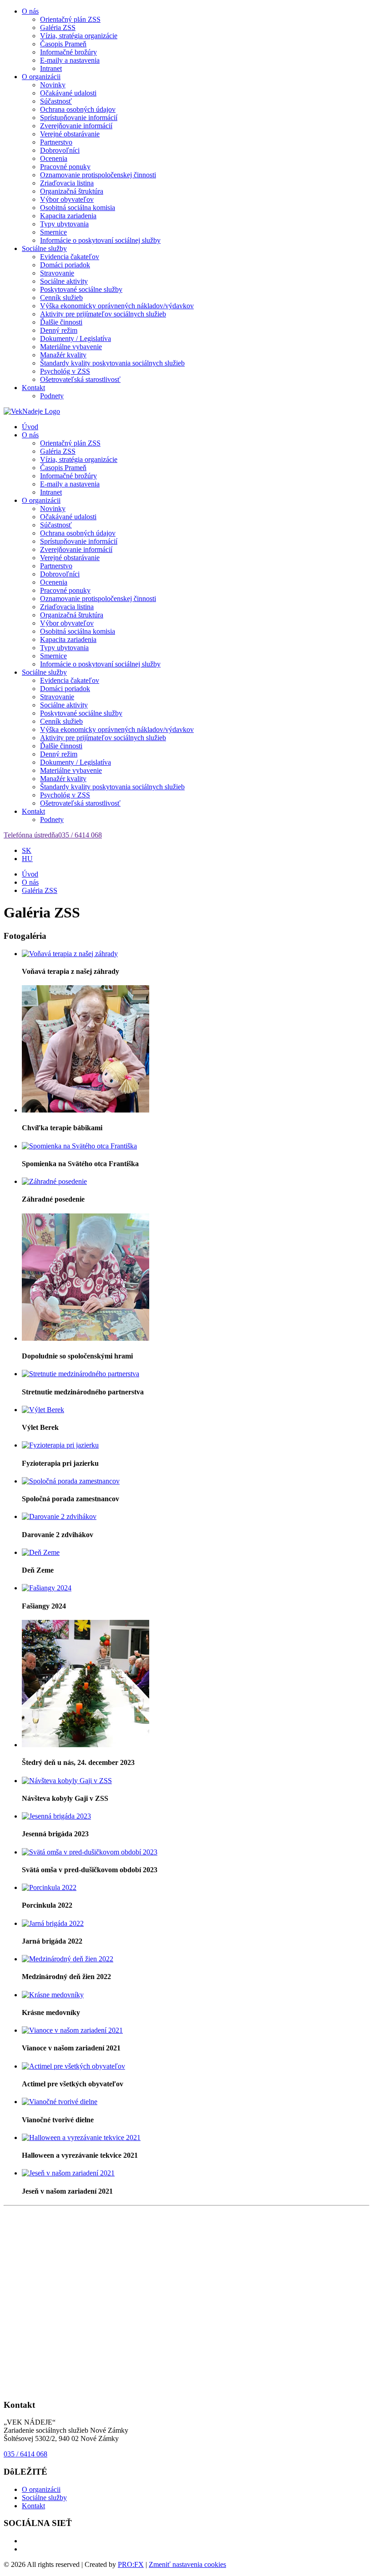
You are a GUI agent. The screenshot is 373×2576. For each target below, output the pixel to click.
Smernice (53, 232)
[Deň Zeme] (41, 1552)
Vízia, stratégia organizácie (79, 36)
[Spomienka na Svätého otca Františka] (79, 1146)
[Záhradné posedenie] (54, 1181)
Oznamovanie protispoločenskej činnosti (98, 175)
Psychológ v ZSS (65, 371)
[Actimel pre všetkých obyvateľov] (73, 2066)
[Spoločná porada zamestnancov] (71, 1481)
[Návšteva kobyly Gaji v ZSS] (67, 1781)
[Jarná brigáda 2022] (53, 1923)
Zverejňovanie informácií (76, 126)
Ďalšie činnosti (61, 322)
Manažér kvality (63, 355)
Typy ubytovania (64, 224)
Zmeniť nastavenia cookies (187, 2564)
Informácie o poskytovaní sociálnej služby (100, 240)
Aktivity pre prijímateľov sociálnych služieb (103, 314)
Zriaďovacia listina (67, 183)
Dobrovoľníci (60, 150)
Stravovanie (57, 273)
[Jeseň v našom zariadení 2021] (68, 2173)
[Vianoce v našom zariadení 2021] (72, 2030)
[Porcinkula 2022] (49, 1887)
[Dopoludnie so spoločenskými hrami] (86, 1338)
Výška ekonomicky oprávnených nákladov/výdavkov (117, 306)
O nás (30, 11)
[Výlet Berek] (43, 1410)
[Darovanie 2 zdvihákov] (59, 1516)
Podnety (52, 396)
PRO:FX (131, 2564)
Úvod (30, 427)
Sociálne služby (44, 248)
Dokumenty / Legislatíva (76, 338)
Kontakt (33, 388)
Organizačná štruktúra (72, 191)
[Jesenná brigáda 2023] (56, 1816)
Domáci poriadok (65, 265)
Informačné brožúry (68, 52)
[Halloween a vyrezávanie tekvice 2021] (81, 2137)
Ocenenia (54, 158)
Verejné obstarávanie (70, 134)
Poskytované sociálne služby (81, 289)
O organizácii (41, 77)
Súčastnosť (56, 101)
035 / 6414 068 (25, 2454)
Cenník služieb (61, 298)
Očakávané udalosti (68, 93)
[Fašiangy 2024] (47, 1588)
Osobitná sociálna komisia (78, 208)
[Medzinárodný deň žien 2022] (68, 1959)
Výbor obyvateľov (67, 199)
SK (27, 850)
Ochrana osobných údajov (78, 109)
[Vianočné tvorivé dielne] (60, 2102)
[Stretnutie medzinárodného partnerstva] (81, 1374)
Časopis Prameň (63, 44)
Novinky (53, 85)
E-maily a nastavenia (70, 60)
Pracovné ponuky (65, 167)
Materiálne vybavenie (71, 347)
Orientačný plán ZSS (70, 19)
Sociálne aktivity (64, 281)
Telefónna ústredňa (53, 835)
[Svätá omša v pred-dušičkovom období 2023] (90, 1852)
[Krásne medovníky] (53, 1995)
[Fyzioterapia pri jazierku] (60, 1445)
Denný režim (59, 330)
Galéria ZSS (58, 28)
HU (27, 859)
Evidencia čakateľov (70, 257)
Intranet (51, 68)
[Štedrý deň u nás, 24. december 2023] (86, 1745)
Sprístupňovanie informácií (79, 118)
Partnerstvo (56, 142)
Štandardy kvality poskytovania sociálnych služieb (112, 363)
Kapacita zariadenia (68, 216)
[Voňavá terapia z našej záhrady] (70, 954)
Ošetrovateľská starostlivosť (80, 379)
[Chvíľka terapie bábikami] (86, 1110)
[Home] (32, 411)
